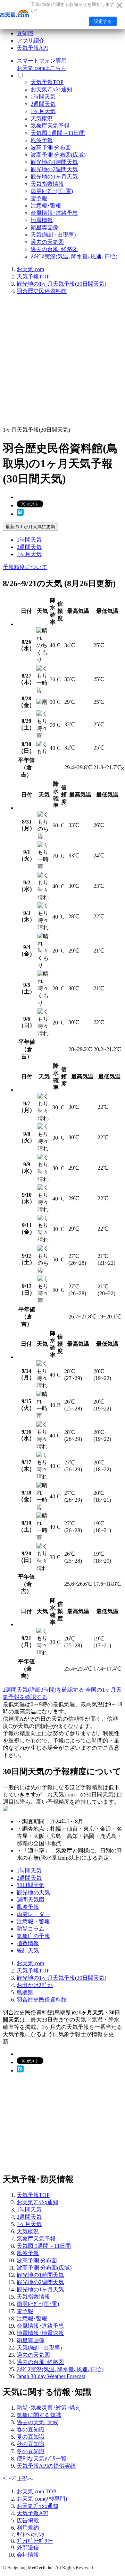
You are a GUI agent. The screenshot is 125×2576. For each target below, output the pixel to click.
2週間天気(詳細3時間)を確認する (43, 1690)
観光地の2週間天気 (54, 169)
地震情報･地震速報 (40, 2333)
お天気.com (30, 269)
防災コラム (31, 1929)
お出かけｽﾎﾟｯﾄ (35, 1985)
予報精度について (25, 567)
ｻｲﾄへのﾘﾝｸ (31, 2535)
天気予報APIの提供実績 (46, 2466)
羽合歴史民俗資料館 (42, 291)
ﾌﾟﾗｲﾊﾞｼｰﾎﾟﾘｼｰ (35, 2541)
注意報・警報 (33, 1921)
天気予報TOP (47, 82)
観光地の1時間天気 (54, 162)
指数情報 (28, 1943)
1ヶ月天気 (43, 111)
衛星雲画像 (44, 227)
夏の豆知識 (31, 2437)
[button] (122, 769)
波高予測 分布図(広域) (58, 155)
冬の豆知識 (31, 2451)
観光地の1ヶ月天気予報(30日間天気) (61, 284)
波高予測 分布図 (51, 148)
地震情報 (42, 220)
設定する (103, 21)
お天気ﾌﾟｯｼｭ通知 (51, 89)
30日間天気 (31, 1885)
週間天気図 (31, 1900)
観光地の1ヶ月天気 (54, 177)
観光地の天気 (33, 1892)
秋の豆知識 (31, 2444)
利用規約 (28, 2528)
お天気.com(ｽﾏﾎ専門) (42, 2499)
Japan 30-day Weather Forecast (51, 2376)
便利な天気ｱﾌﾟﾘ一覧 (42, 2459)
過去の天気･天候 (37, 2422)
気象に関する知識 (39, 2415)
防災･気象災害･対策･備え (49, 2408)
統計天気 (28, 1951)
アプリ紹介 (31, 41)
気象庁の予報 (33, 1936)
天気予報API (32, 48)
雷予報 (39, 198)
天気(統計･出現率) (53, 235)
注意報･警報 (46, 206)
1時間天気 (43, 97)
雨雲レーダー (33, 1914)
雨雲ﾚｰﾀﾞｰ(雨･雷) (52, 191)
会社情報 (28, 2555)
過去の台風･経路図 (54, 249)
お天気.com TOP (36, 2491)
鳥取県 (25, 1992)
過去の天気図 (47, 242)
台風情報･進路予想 (54, 213)
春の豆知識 (31, 2430)
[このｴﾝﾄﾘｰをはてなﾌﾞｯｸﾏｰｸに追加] (20, 514)
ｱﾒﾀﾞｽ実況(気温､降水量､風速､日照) (74, 256)
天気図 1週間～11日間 (58, 133)
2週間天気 (43, 104)
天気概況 (42, 118)
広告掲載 (28, 2520)
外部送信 (28, 2547)
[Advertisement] (62, 363)
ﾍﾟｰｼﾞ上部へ (18, 2479)
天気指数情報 (47, 184)
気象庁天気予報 (50, 126)
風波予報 (42, 140)
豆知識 (25, 33)
